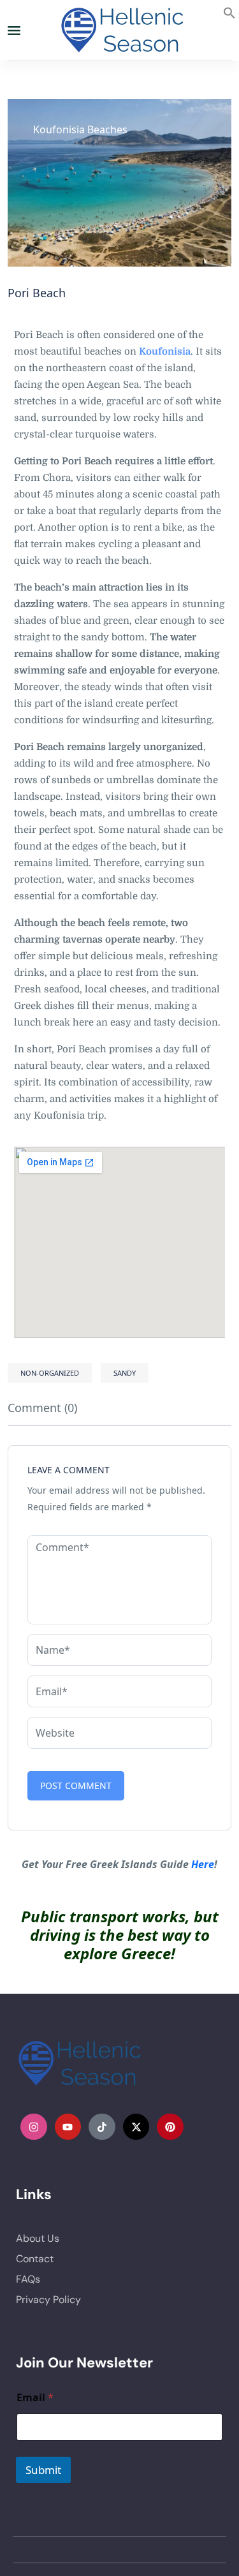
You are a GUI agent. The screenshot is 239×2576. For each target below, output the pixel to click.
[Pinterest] (170, 2127)
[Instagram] (34, 2127)
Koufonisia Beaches (80, 129)
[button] (229, 11)
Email (35, 2398)
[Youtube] (68, 2127)
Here (203, 1864)
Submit (43, 2470)
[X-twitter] (136, 2127)
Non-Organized (50, 1373)
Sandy (125, 1373)
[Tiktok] (102, 2127)
